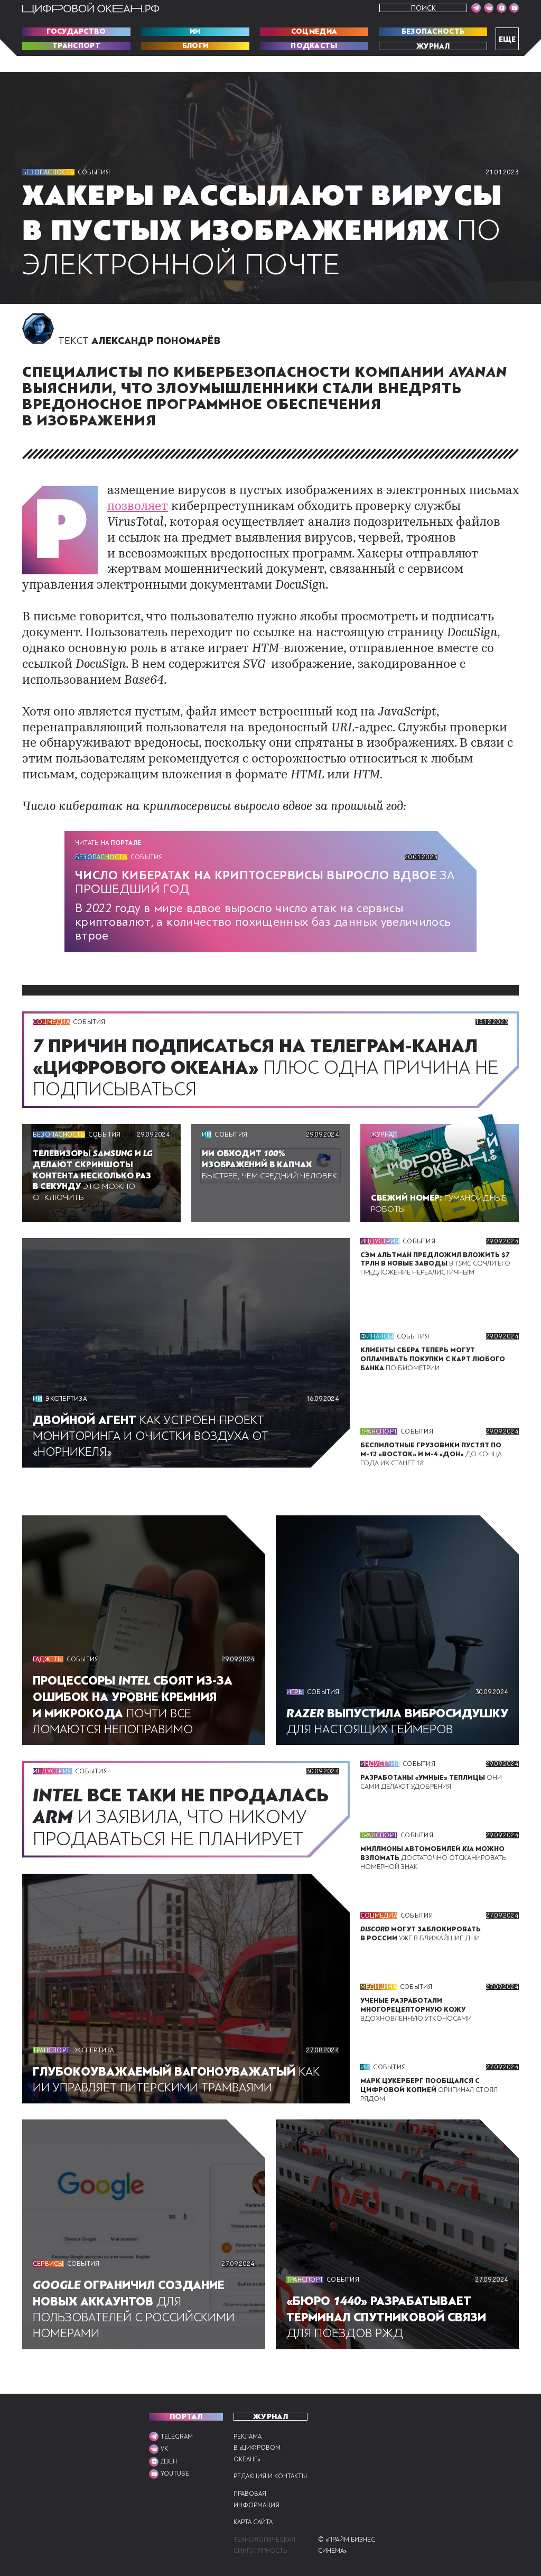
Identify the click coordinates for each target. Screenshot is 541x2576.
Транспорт (76, 46)
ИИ (195, 32)
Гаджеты (48, 1659)
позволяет (138, 507)
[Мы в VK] (489, 8)
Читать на (108, 843)
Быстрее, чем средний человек (269, 1165)
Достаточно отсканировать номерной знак (433, 1858)
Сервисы (48, 2264)
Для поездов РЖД (386, 2317)
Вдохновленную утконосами (416, 2010)
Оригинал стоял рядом (429, 2090)
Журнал (433, 46)
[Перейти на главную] (91, 8)
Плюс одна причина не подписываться (265, 1068)
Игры (295, 1692)
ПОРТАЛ (186, 2417)
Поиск (423, 8)
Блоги (195, 46)
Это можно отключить (93, 1175)
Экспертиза (66, 1399)
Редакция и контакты (270, 2476)
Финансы (377, 1336)
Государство (76, 32)
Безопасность (433, 32)
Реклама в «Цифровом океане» (257, 2448)
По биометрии (433, 1359)
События (94, 172)
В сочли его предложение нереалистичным (435, 1264)
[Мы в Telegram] (476, 8)
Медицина (379, 1987)
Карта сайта (253, 2522)
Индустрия (380, 1241)
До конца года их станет (431, 1454)
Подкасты (314, 46)
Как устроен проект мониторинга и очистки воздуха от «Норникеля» (151, 1436)
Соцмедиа (314, 32)
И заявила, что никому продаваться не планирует (181, 1817)
